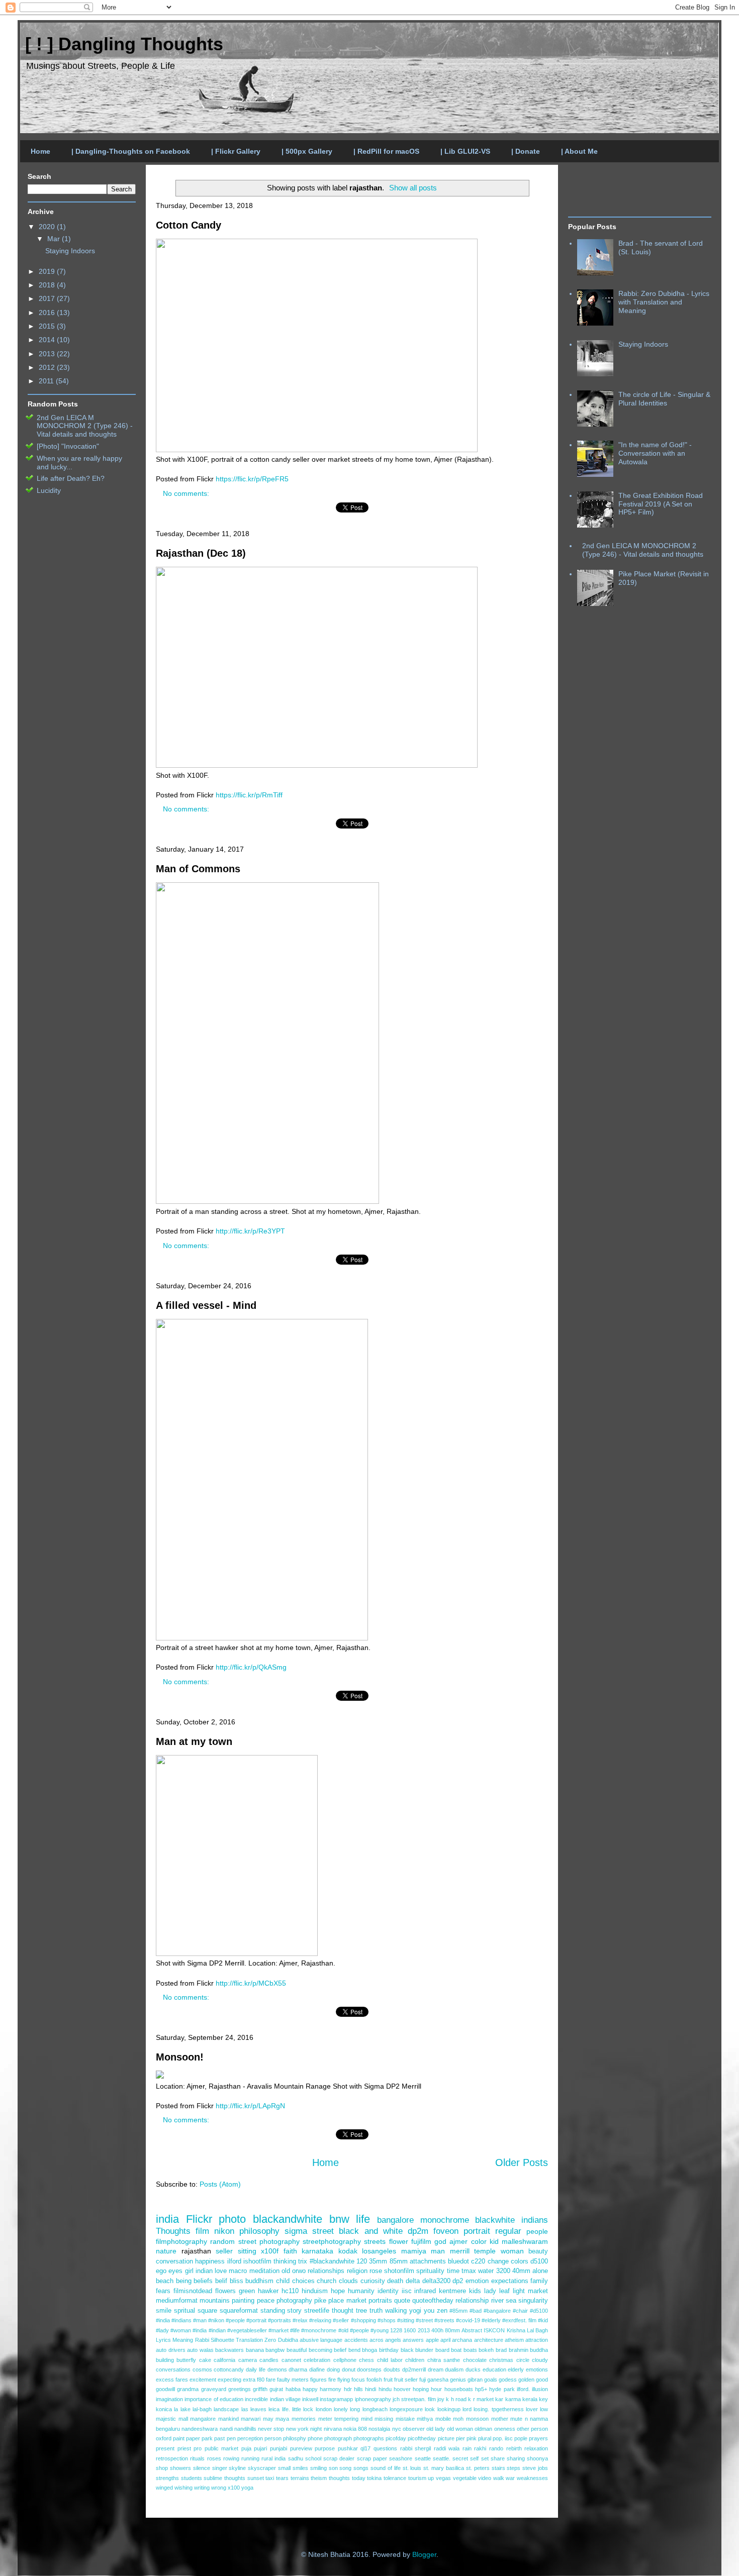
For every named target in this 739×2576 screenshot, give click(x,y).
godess (508, 2380)
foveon (446, 2231)
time (453, 2271)
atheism (514, 2340)
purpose (325, 2448)
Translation (249, 2340)
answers (413, 2340)
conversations (173, 2369)
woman (512, 2251)
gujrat (276, 2389)
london (324, 2409)
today (359, 2478)
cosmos (202, 2369)
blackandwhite (288, 2219)
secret (460, 2458)
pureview (301, 2448)
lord (467, 2409)
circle (523, 2360)
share (498, 2458)
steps (514, 2468)
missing (384, 2419)
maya (282, 2419)
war (510, 2478)
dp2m (418, 2231)
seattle (423, 2458)
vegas (443, 2478)
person (273, 2438)
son (333, 2468)
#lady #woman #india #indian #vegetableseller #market (222, 2330)
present (165, 2448)
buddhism (259, 2281)
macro (238, 2271)
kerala (530, 2399)
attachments (428, 2261)
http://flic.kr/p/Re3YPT (250, 1231)
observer (414, 2429)
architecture (489, 2340)
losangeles (379, 2251)
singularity (533, 2301)
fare (271, 2380)
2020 (48, 227)
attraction (537, 2340)
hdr (348, 2389)
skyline (237, 2468)
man (438, 2251)
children (415, 2360)
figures (318, 2380)
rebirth (514, 2448)
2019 (48, 271)
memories (304, 2419)
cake (205, 2360)
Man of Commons (198, 869)
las (245, 2409)
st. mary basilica (444, 2468)
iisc (407, 2291)
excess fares (172, 2380)
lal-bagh (202, 2409)
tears (282, 2478)
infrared (425, 2291)
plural (485, 2438)
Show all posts (413, 188)
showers (180, 2468)
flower (399, 2241)
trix (303, 2261)
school (313, 2458)
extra (249, 2380)
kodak (348, 2251)
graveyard (214, 2389)
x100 (234, 2488)
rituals (197, 2458)
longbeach (375, 2409)
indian (204, 2271)
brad (501, 2350)
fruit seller (406, 2380)
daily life (256, 2369)
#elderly (491, 2320)
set (485, 2458)
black (407, 2350)
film (202, 2231)
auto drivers (171, 2350)
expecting (229, 2380)
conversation (174, 2261)
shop (162, 2468)
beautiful (297, 2350)
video (485, 2478)
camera (248, 2360)
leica (274, 2409)
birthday (389, 2350)
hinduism (315, 2291)
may (268, 2419)
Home (40, 151)
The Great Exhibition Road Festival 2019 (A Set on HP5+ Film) (661, 504)
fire (332, 2380)
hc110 (290, 2291)
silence (202, 2468)
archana (462, 2340)
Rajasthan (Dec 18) (201, 553)
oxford (164, 2438)
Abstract (472, 2330)
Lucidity (49, 490)
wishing (183, 2488)
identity (388, 2291)
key (543, 2399)
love (221, 2271)
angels (393, 2340)
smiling (318, 2468)
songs (361, 2468)
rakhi (480, 2448)
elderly (516, 2369)
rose (376, 2271)
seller (224, 2251)
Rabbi (202, 2340)
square (207, 2311)
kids (475, 2291)
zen (442, 2311)
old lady (436, 2429)
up (431, 2478)
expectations (510, 2281)
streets (375, 2241)
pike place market (340, 2301)
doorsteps (369, 2369)
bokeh (486, 2350)
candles (269, 2360)
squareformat (239, 2311)
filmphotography (181, 2241)
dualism (454, 2369)
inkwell (310, 2399)
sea (511, 2301)
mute (516, 2419)
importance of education (214, 2399)
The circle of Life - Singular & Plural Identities (664, 399)
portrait (477, 2231)
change (498, 2261)
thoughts (339, 2478)
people (537, 2231)
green (247, 2291)
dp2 (458, 2281)
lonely (341, 2409)
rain (467, 2448)
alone (540, 2271)
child (283, 2281)
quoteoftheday (433, 2301)
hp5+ (481, 2389)
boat (456, 2350)
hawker (268, 2291)
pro (198, 2448)
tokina (374, 2478)
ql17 (365, 2448)
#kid (543, 2320)
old (286, 2271)
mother (500, 2419)
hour (436, 2389)
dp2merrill (414, 2369)
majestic (166, 2419)
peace (266, 2301)
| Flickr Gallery (236, 151)
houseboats (459, 2389)
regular (508, 2231)
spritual (184, 2311)
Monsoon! (180, 2057)
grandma (188, 2389)
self (474, 2458)
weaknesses (532, 2478)
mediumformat (177, 2301)
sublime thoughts (224, 2478)
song (345, 2468)
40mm (521, 2271)
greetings (240, 2389)
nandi (226, 2429)
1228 (396, 2330)
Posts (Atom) (220, 2184)
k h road (456, 2399)
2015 (48, 326)
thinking (285, 2261)
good (542, 2380)
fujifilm (421, 2241)
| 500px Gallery (307, 151)
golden (526, 2380)
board (442, 2350)
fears (163, 2291)
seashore (401, 2458)
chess (366, 2360)
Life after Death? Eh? (71, 478)
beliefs (203, 2281)
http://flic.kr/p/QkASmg (251, 1667)
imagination (169, 2399)
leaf (504, 2291)
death (395, 2281)
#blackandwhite (332, 2261)
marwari (251, 2419)
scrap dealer (339, 2458)
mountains (215, 2301)
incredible (256, 2399)
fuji (423, 2380)
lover (532, 2409)
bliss (237, 2281)
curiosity (373, 2281)
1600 (410, 2330)
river (497, 2301)
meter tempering (339, 2419)
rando (496, 2448)
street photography (269, 2241)
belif (221, 2281)
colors (520, 2261)
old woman (460, 2429)
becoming (320, 2350)
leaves (258, 2409)
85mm (399, 2261)
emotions (537, 2369)
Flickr (199, 2219)
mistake (405, 2419)
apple (432, 2340)
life (363, 2219)
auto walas (200, 2350)
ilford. (523, 2389)
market (538, 2291)
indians (535, 2220)
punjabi (279, 2448)
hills (358, 2389)
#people (359, 2330)
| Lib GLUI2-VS (465, 151)
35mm (378, 2261)
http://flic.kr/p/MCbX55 (251, 1983)
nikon (224, 2231)
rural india (273, 2458)
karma (513, 2399)
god (440, 2241)
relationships (326, 2271)
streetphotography (332, 2241)
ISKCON (494, 2330)
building (165, 2360)
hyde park (502, 2389)
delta (413, 2281)
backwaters (229, 2350)
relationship (472, 2301)
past (219, 2438)
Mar (55, 239)
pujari (260, 2448)
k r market (481, 2399)
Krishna (516, 2330)
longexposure (406, 2409)
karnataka (317, 2251)
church (327, 2281)
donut (349, 2369)
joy (441, 2399)
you (429, 2311)
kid (494, 2241)
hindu (385, 2389)
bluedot (458, 2261)
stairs (498, 2468)
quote (402, 2301)
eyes (175, 2271)
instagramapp (336, 2399)
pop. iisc (503, 2438)
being (184, 2281)
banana (255, 2350)
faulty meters (293, 2380)
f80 (261, 2380)
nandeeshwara (200, 2429)
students (192, 2478)
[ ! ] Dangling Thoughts (124, 44)
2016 (48, 313)
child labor (390, 2360)
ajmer (458, 2241)
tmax (469, 2271)
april (445, 2340)
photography (294, 2301)
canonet (291, 2360)
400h (437, 2330)
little (297, 2409)
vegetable (465, 2478)
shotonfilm (399, 2271)
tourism (417, 2478)
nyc (397, 2429)
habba (293, 2389)
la (176, 2409)
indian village (285, 2399)
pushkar (348, 2448)
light (519, 2291)
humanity (361, 2291)
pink (472, 2438)
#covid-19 (468, 2320)
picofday (396, 2438)
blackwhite (495, 2220)
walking (396, 2311)
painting (243, 2301)
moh (458, 2419)
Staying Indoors (70, 251)
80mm (452, 2330)
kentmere (452, 2291)
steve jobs (535, 2468)
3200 (503, 2271)
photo (232, 2219)
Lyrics (163, 2340)
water (486, 2271)
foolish (374, 2380)
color (479, 2241)
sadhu (296, 2458)
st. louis (412, 2468)
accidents (356, 2340)
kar (499, 2399)
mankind (228, 2419)
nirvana (333, 2429)
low (544, 2409)
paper (193, 2438)
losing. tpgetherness (498, 2409)
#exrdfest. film (519, 2320)
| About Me (579, 151)
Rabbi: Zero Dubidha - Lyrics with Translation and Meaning (664, 302)
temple (485, 2251)
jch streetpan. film (414, 2399)
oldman (483, 2429)
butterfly (186, 2360)
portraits (380, 2301)
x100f (270, 2251)
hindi (371, 2389)
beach (165, 2281)
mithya (425, 2419)
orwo (299, 2271)
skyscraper (262, 2468)
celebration (317, 2360)
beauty (538, 2251)
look (430, 2409)
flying (344, 2380)
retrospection (172, 2458)
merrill (460, 2251)
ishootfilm (257, 2261)
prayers (538, 2438)
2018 (48, 285)
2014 (48, 340)
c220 (478, 2261)
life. (286, 2409)
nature (166, 2251)
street (323, 2231)
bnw (339, 2219)
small (284, 2468)
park (207, 2438)
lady (490, 2291)
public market (222, 2448)
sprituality (430, 2271)
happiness (210, 2261)
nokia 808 (355, 2429)
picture (446, 2438)
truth (376, 2311)
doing (333, 2369)
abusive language (321, 2340)
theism (319, 2478)
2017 (48, 298)
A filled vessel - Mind (206, 1305)
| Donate (526, 151)
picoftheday (422, 2438)
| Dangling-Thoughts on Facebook (131, 151)
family (539, 2281)
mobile (443, 2419)
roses (214, 2458)
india (167, 2219)
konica (164, 2409)
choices (303, 2281)
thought (343, 2311)
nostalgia (379, 2429)
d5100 (539, 2261)
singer (220, 2468)
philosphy (295, 2438)
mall (183, 2419)
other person (532, 2429)
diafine (317, 2369)
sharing (516, 2458)
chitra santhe (444, 2360)
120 (362, 2261)
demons (277, 2369)
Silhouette (222, 2340)
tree (361, 2311)
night (316, 2429)
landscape (226, 2409)
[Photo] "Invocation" (68, 446)
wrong (219, 2488)
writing (202, 2488)
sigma (296, 2231)
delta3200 (436, 2281)
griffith (260, 2389)
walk (499, 2478)
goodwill (165, 2389)
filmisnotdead (193, 2291)
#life (295, 2330)
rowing (231, 2458)
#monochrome (319, 2330)
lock (308, 2409)
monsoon (477, 2419)
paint (179, 2438)
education (494, 2369)
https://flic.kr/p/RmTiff (249, 795)
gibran (475, 2380)
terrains (300, 2478)
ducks (473, 2369)
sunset (256, 2478)
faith (290, 2251)
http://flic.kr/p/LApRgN (250, 2106)
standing (273, 2311)
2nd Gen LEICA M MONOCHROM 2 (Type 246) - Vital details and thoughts (85, 426)
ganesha (438, 2380)
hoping (421, 2389)
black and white (371, 2231)
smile (164, 2311)
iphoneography (373, 2399)
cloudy (540, 2360)
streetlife (317, 2311)
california (224, 2360)
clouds (348, 2281)
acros (377, 2340)
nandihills (245, 2429)
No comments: (187, 493)
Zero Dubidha (281, 2340)
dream (436, 2369)
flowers (225, 2291)
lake (186, 2409)
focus (358, 2380)
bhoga (369, 2350)
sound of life (386, 2468)
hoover (402, 2389)
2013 (424, 2330)
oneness (505, 2429)
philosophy (259, 2231)
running (250, 2458)
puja (246, 2448)
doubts (392, 2369)
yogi (415, 2311)
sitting (247, 2251)
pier (460, 2438)
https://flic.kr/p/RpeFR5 (252, 479)
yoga (247, 2488)
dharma (298, 2369)
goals (491, 2380)
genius (458, 2380)
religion (357, 2271)
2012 (48, 367)
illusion (540, 2389)
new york (297, 2429)
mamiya (414, 2251)
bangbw (275, 2350)
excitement (203, 2380)
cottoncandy (229, 2369)
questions (385, 2448)
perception (250, 2438)
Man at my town (194, 1741)
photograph (338, 2438)
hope (338, 2291)
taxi (270, 2478)
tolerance (395, 2478)
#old (343, 2330)
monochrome (445, 2220)
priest (184, 2448)
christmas (501, 2360)
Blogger (424, 2554)
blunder (424, 2350)
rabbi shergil (416, 2448)
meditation (264, 2271)
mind (367, 2419)
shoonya (537, 2458)
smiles (300, 2468)
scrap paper (372, 2458)
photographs (369, 2438)
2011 (47, 381)
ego (161, 2271)
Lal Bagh (537, 2330)
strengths (167, 2478)
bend (354, 2350)
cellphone (345, 2360)
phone (315, 2438)
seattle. (442, 2458)
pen (231, 2438)
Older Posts (522, 2162)
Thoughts (173, 2231)
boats (470, 2350)
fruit (388, 2380)
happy (310, 2389)
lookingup (449, 2409)
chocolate (475, 2360)
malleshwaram (525, 2241)
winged (164, 2488)
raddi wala (447, 2448)
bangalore (395, 2220)
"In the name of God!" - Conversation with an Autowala (655, 453)
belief (340, 2350)
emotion (477, 2281)
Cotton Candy (189, 225)
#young (380, 2330)
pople (521, 2438)
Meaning (183, 2340)
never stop (271, 2429)
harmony (331, 2389)
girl (189, 2271)
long (355, 2409)
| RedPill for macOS (386, 151)
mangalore (203, 2419)
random (222, 2241)
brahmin (519, 2350)
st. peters (478, 2468)
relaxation (536, 2448)
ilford (234, 2261)
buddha (539, 2350)
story (294, 2311)
